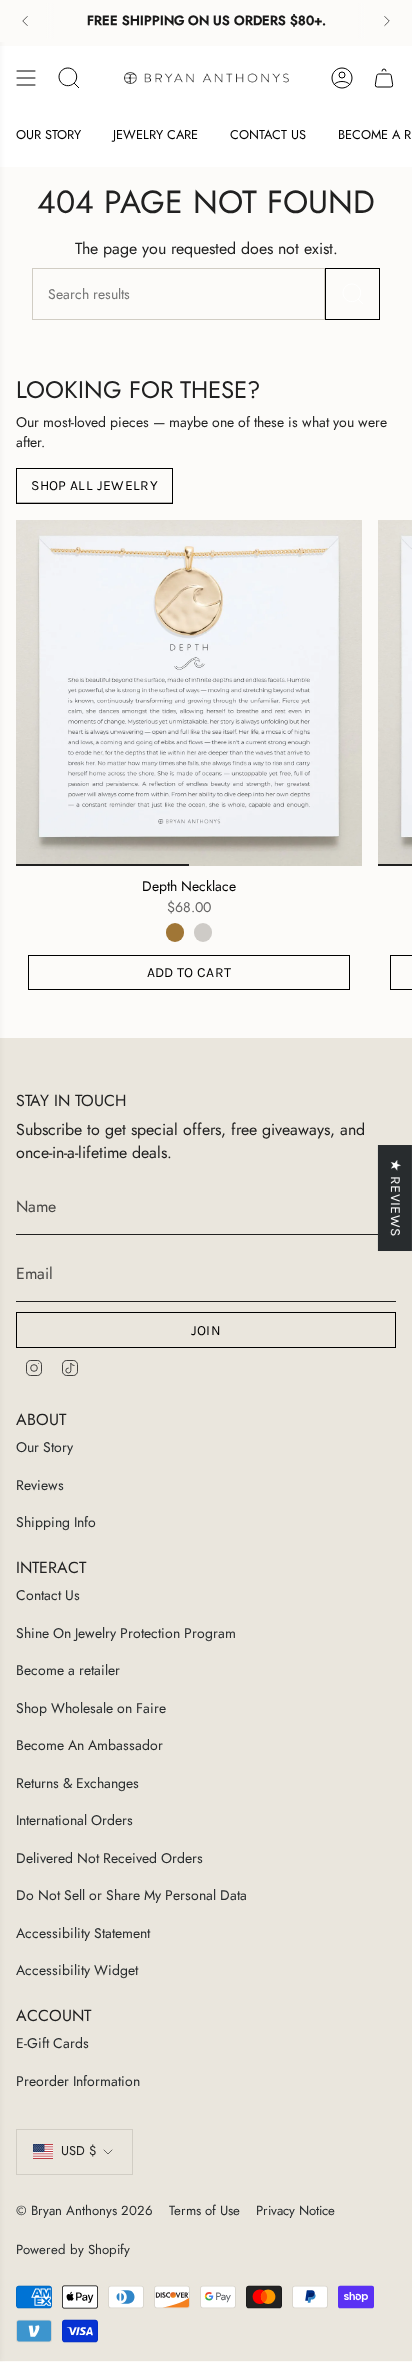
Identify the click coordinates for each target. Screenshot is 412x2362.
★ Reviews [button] (395, 1197)
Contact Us (48, 1595)
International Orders (74, 1820)
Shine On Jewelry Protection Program (126, 1633)
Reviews (40, 1485)
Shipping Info (56, 1522)
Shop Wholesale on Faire (91, 1708)
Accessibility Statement (83, 1933)
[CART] (384, 78)
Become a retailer (68, 1670)
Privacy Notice (295, 2210)
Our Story (44, 1447)
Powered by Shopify (73, 2249)
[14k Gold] (175, 932)
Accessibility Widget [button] (77, 1970)
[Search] (352, 294)
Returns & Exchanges (77, 1783)
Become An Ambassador (89, 1745)
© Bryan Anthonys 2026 (84, 2210)
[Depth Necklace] (189, 693)
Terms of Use (204, 2210)
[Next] (387, 21)
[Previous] (25, 21)
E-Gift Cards (52, 2043)
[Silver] (203, 932)
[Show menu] (26, 78)
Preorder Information (78, 2081)
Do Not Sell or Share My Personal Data (131, 1895)
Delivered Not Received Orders (109, 1858)
